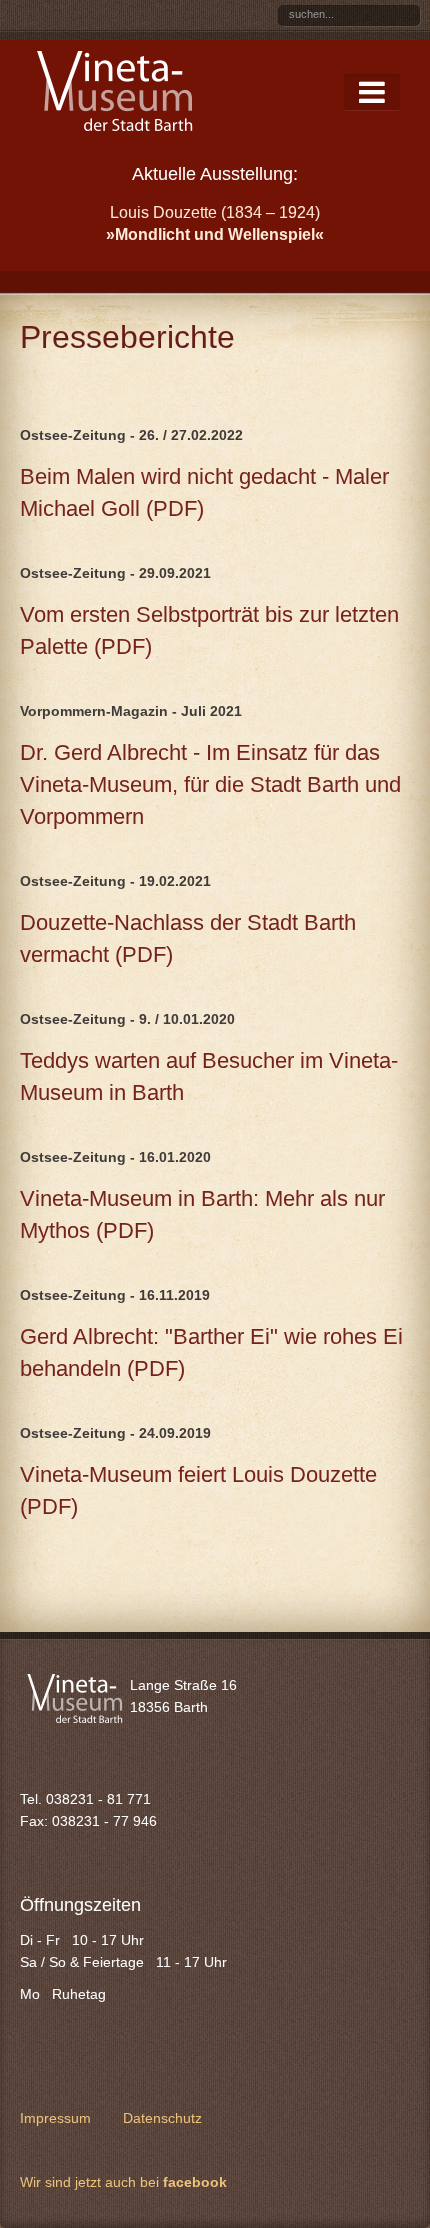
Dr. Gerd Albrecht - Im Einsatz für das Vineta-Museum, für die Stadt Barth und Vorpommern (210, 784)
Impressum (55, 2118)
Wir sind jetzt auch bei (123, 2182)
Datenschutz (162, 2118)
